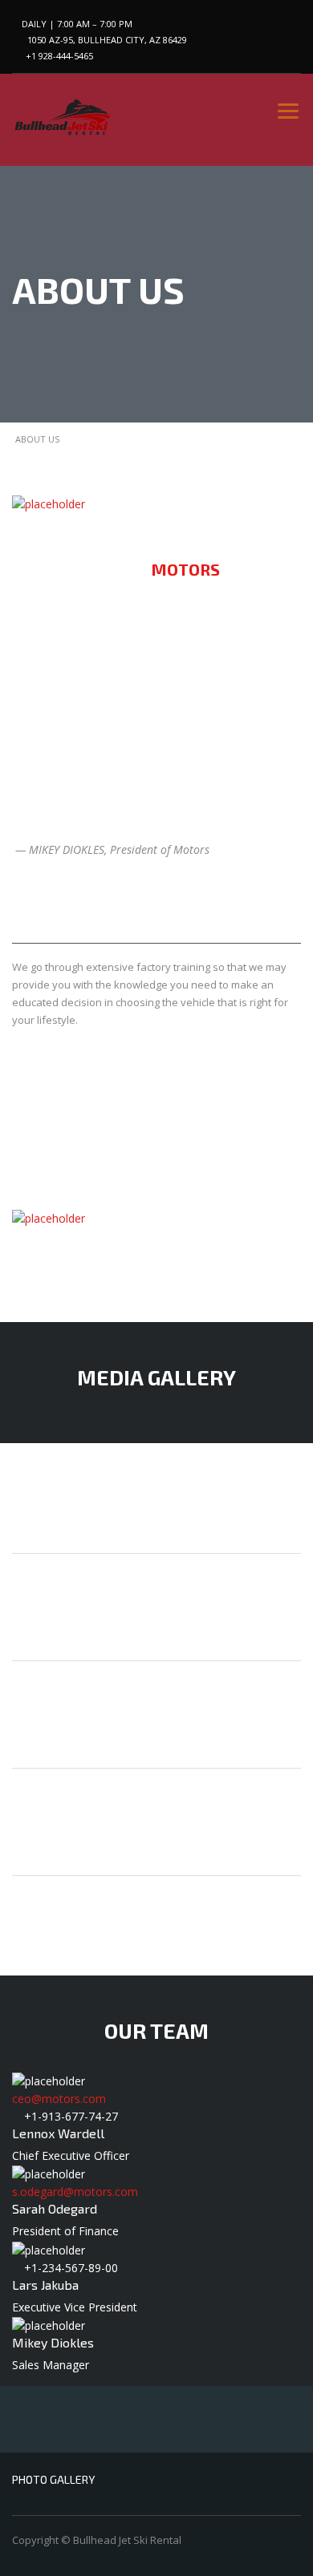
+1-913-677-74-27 (71, 2116)
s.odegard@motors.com (75, 2192)
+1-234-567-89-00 (71, 2268)
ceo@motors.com (59, 2099)
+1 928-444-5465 (59, 56)
